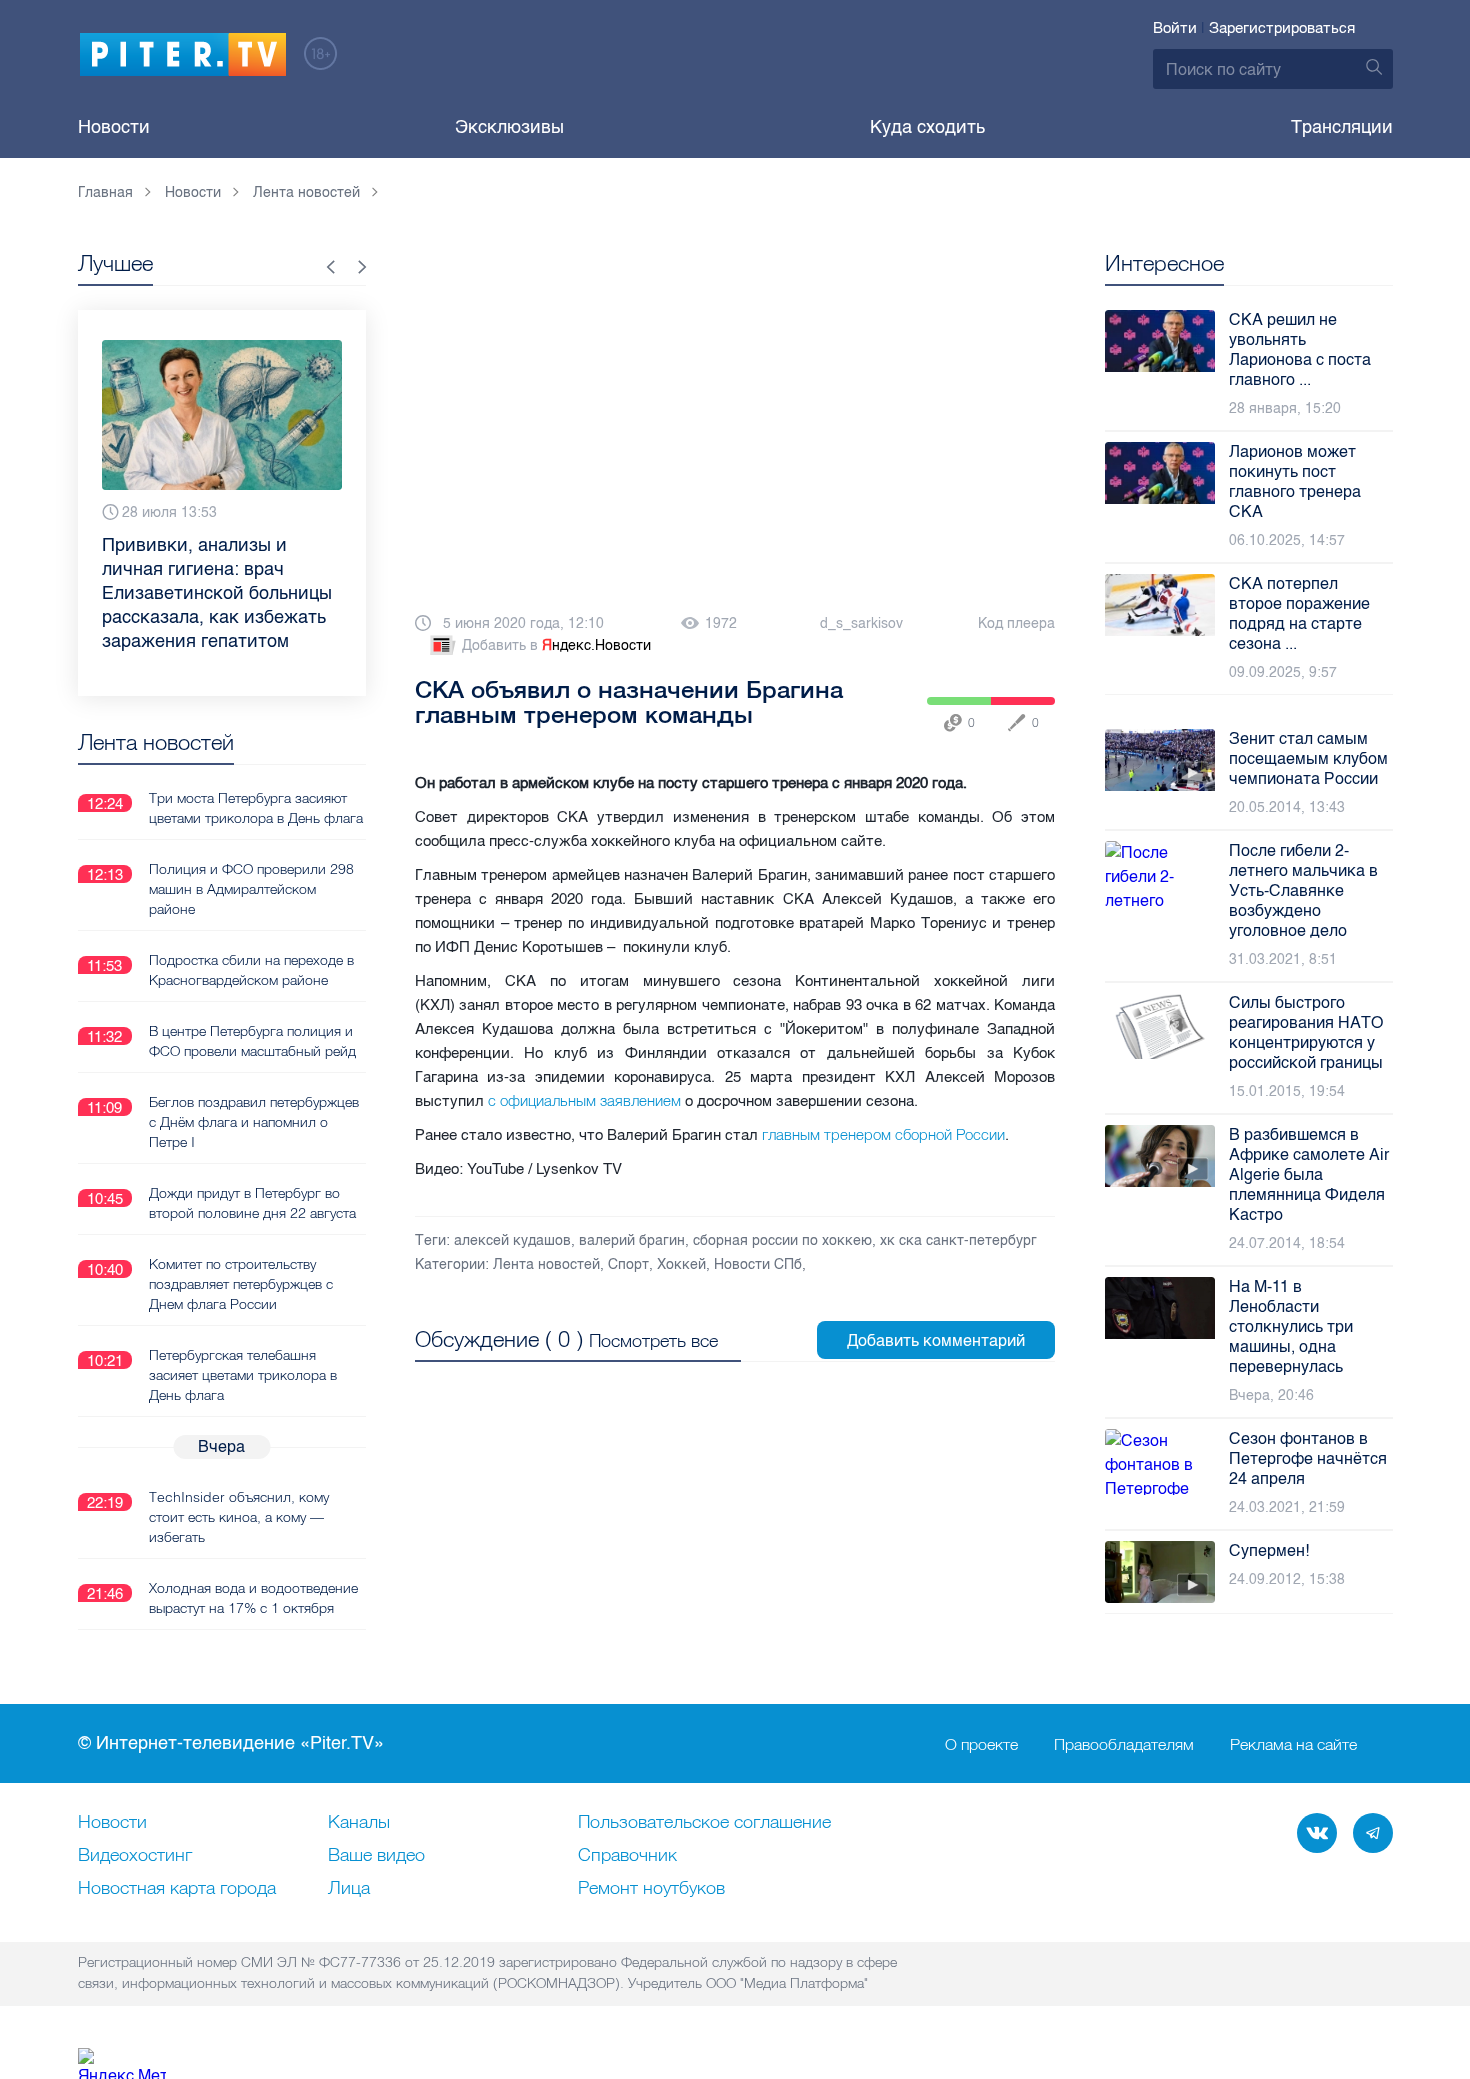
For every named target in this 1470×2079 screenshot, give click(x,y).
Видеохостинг (135, 1856)
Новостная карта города (177, 1889)
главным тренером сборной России (883, 1134)
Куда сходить (927, 127)
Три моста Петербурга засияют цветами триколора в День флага (256, 808)
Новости (114, 127)
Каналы (359, 1823)
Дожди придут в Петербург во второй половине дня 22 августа (252, 1203)
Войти (1175, 28)
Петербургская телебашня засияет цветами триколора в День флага (243, 1375)
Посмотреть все (653, 1340)
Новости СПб (758, 1264)
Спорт (628, 1264)
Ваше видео (376, 1856)
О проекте (981, 1744)
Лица (349, 1889)
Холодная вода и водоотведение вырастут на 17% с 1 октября (253, 1598)
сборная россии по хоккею (782, 1240)
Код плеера (1016, 623)
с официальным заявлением (584, 1100)
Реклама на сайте (1293, 1744)
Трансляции (1342, 127)
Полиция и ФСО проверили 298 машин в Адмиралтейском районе (251, 889)
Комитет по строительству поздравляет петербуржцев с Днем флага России (241, 1284)
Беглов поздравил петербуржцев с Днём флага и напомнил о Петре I (254, 1122)
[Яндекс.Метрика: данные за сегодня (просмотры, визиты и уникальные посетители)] (122, 2063)
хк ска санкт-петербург (958, 1240)
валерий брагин (632, 1240)
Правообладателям (1124, 1744)
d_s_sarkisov (861, 623)
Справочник (627, 1856)
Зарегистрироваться (1282, 28)
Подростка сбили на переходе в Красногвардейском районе (251, 970)
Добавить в (556, 645)
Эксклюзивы (509, 127)
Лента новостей (546, 1264)
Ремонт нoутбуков (651, 1889)
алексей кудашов (512, 1240)
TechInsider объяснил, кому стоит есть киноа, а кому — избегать (239, 1517)
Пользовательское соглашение (704, 1823)
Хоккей (681, 1264)
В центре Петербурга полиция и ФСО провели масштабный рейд (252, 1041)
